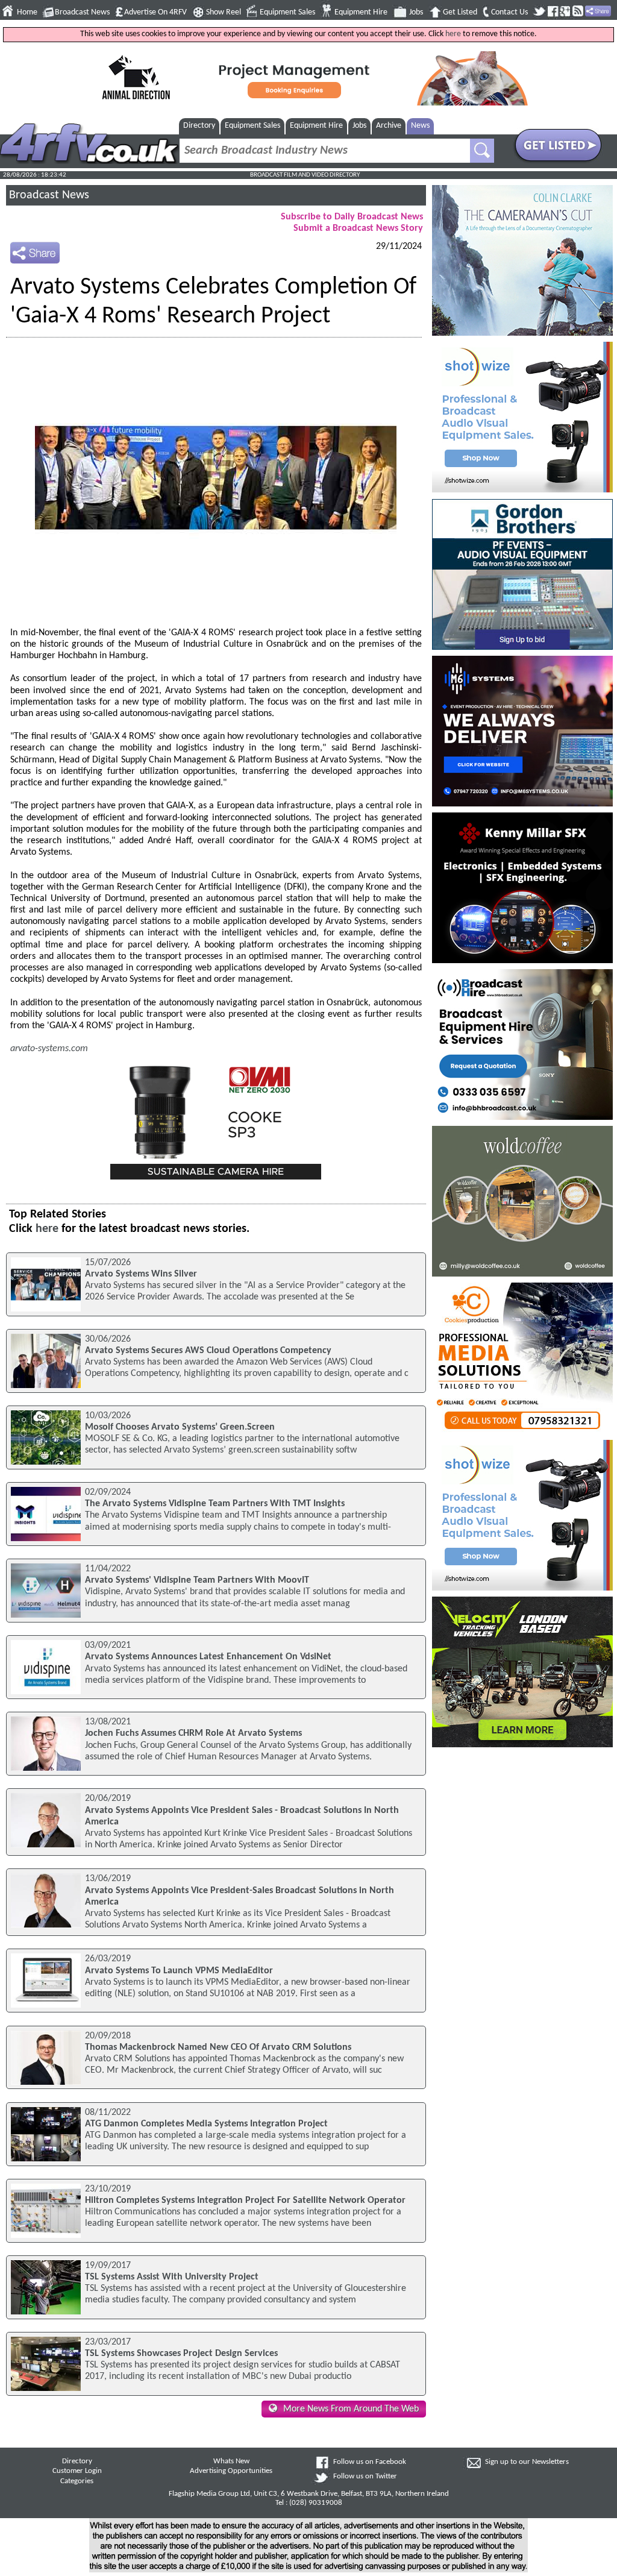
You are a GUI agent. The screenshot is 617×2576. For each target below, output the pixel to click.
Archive (389, 126)
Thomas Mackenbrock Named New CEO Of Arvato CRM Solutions (218, 2047)
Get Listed (460, 12)
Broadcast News (82, 12)
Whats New (231, 2461)
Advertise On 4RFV (155, 12)
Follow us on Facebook (370, 2462)
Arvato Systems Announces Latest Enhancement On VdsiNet (208, 1657)
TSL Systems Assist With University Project (172, 2277)
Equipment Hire (361, 12)
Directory (199, 126)
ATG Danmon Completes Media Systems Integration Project (206, 2124)
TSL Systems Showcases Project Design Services (181, 2354)
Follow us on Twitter (365, 2477)
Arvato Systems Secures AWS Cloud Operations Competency (208, 1351)
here (453, 34)
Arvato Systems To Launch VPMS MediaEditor (179, 1971)
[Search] (482, 151)
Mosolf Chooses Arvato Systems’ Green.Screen (180, 1427)
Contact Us (509, 12)
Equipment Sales (287, 12)
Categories (77, 2481)
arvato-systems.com (49, 1049)
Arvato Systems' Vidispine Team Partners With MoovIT (197, 1580)
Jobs (416, 12)
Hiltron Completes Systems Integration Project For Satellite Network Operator (245, 2201)
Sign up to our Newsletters (527, 2462)
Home (27, 12)
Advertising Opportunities (231, 2471)
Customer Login (77, 2471)
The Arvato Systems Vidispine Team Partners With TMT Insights (215, 1504)
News (420, 126)
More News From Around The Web (351, 2409)
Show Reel (224, 12)
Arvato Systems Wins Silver (141, 1274)
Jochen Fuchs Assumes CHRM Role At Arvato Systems (193, 1733)
